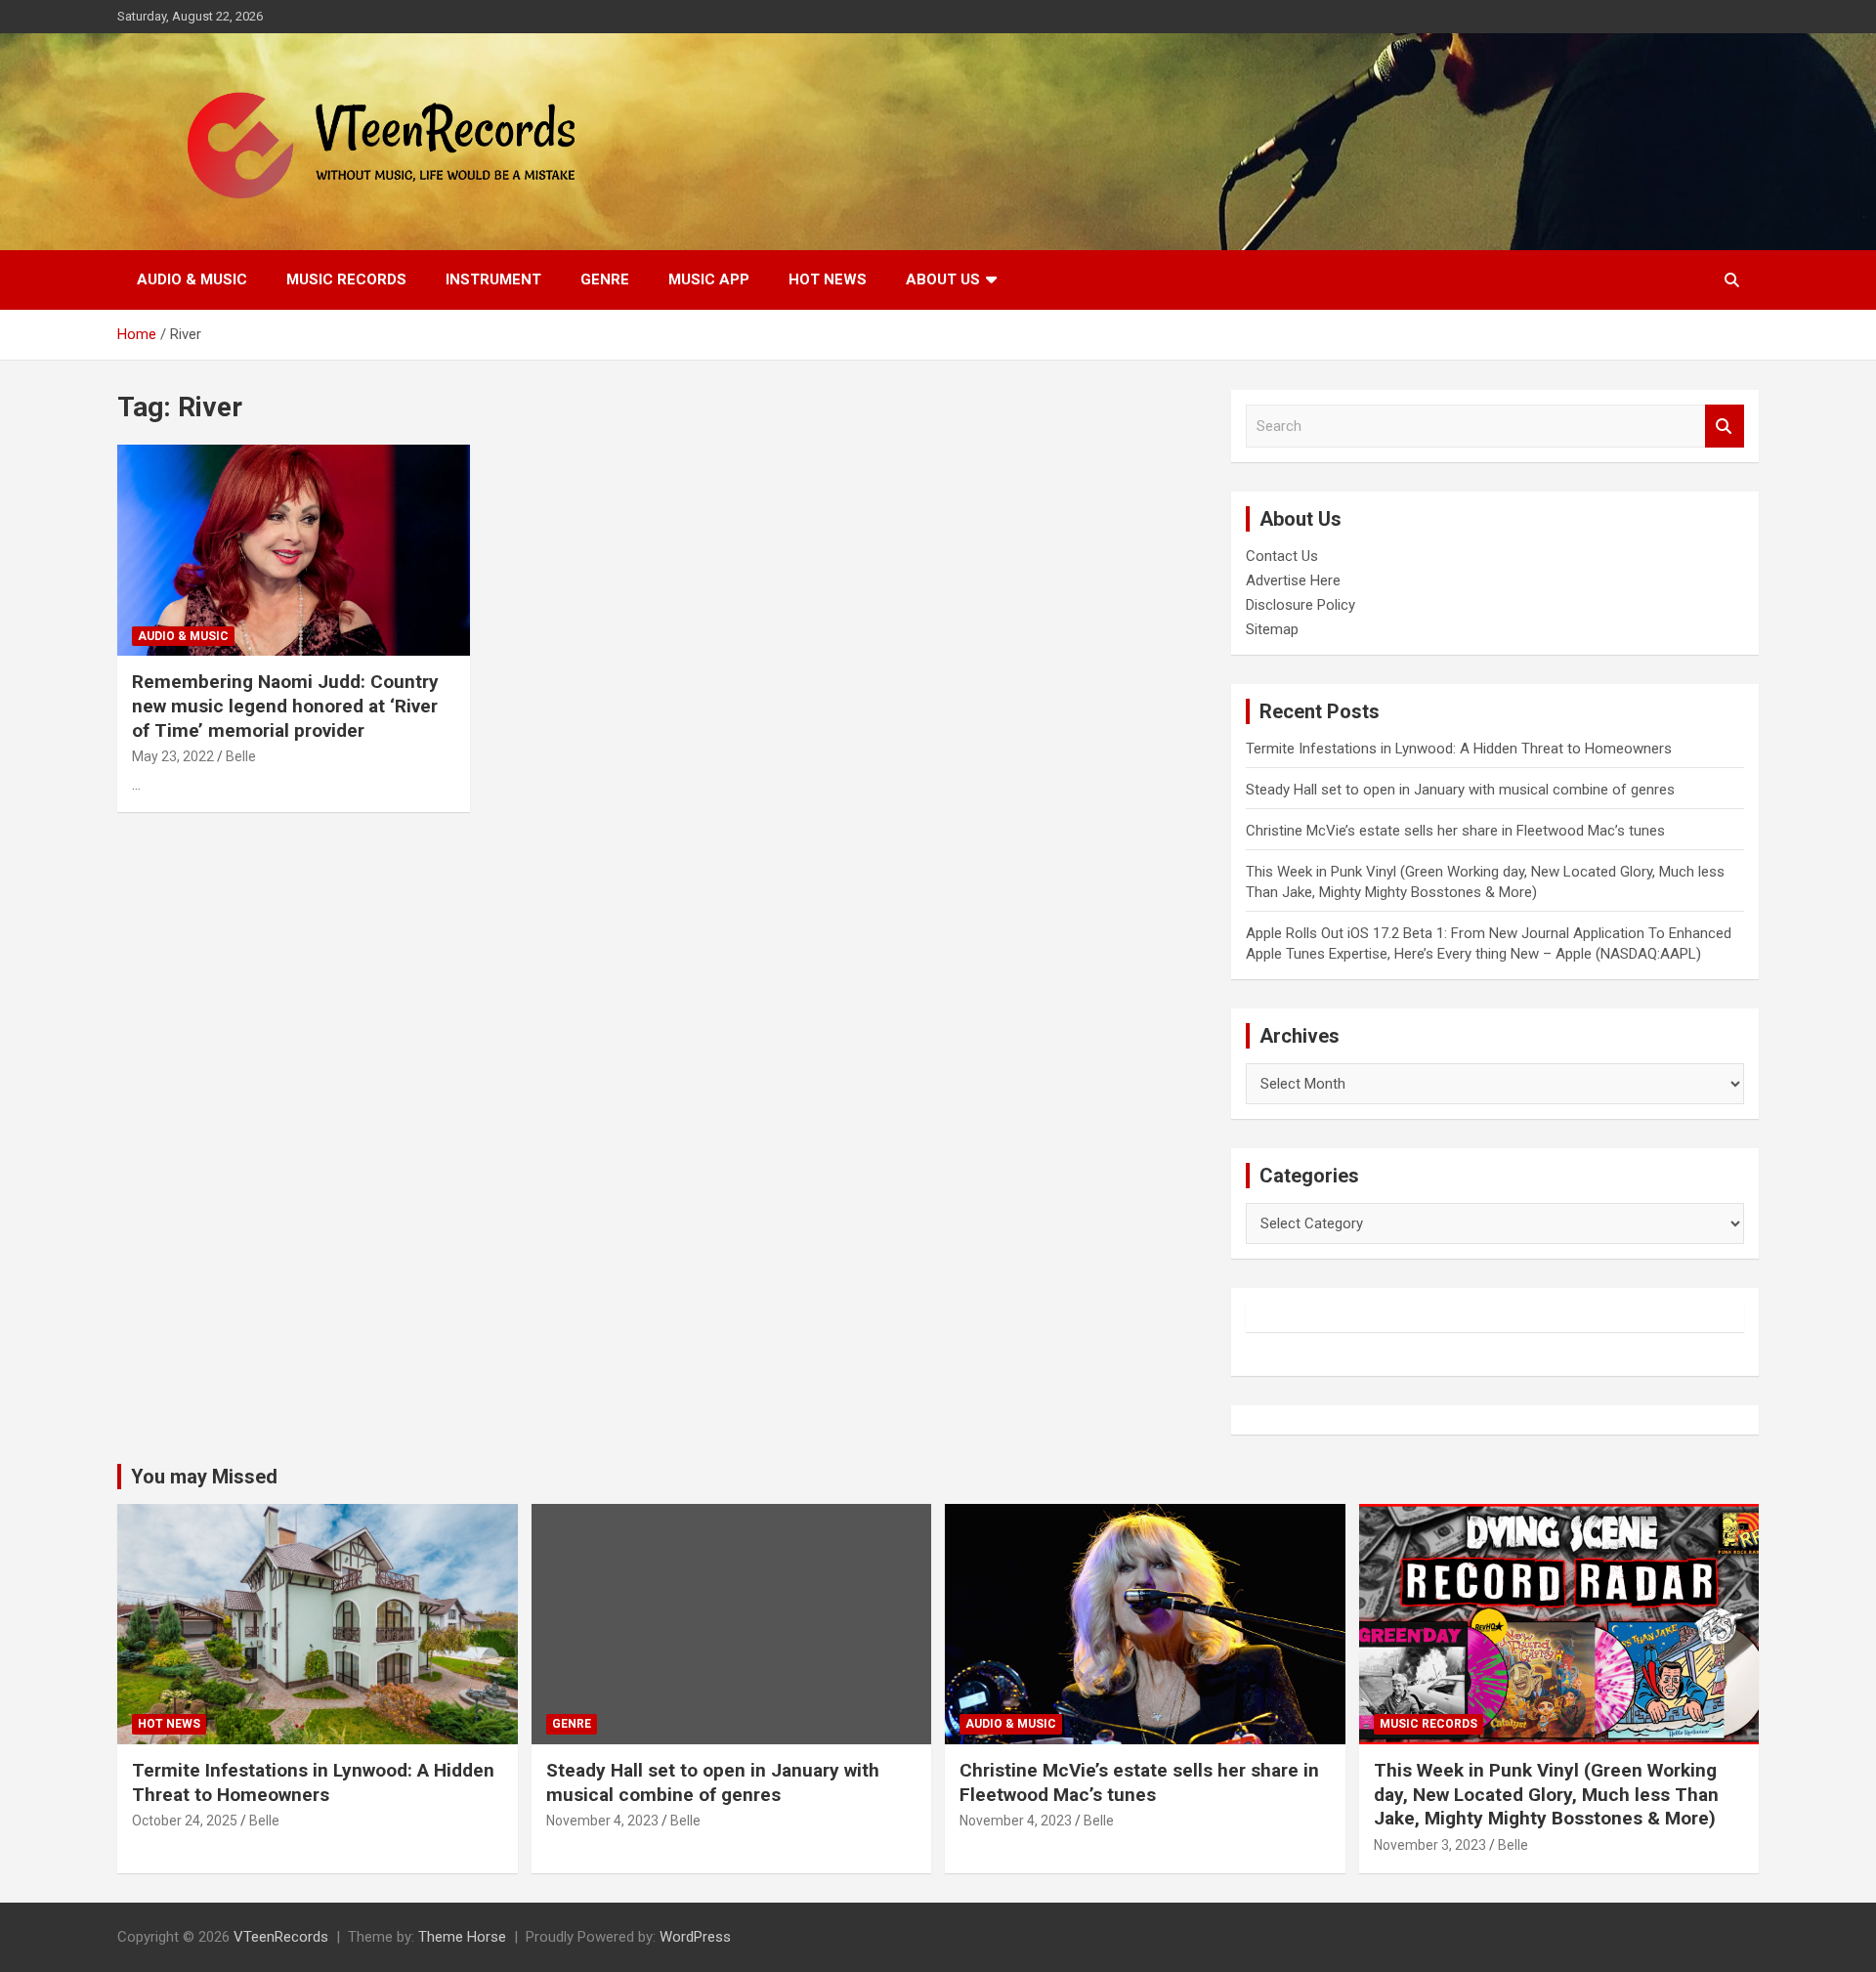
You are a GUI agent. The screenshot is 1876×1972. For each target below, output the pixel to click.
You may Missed (204, 1477)
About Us (943, 279)
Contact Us (1282, 556)
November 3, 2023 (1430, 1845)
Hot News (828, 279)
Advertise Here (1293, 580)
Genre (605, 279)
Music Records (346, 279)
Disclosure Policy (1300, 605)
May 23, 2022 (173, 756)
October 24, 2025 (185, 1821)
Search (1725, 427)
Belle (241, 756)
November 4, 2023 (602, 1821)
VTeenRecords (281, 1937)
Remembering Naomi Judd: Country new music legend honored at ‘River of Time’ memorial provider (285, 706)
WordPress (695, 1937)
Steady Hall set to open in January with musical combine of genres (1460, 790)
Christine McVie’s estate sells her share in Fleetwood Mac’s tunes (1455, 831)
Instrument (493, 279)
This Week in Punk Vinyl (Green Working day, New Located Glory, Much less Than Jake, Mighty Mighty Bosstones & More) (1546, 1794)
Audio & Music (192, 279)
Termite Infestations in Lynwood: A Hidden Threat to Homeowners (1459, 749)
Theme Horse (462, 1937)
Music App (709, 279)
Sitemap (1272, 629)
